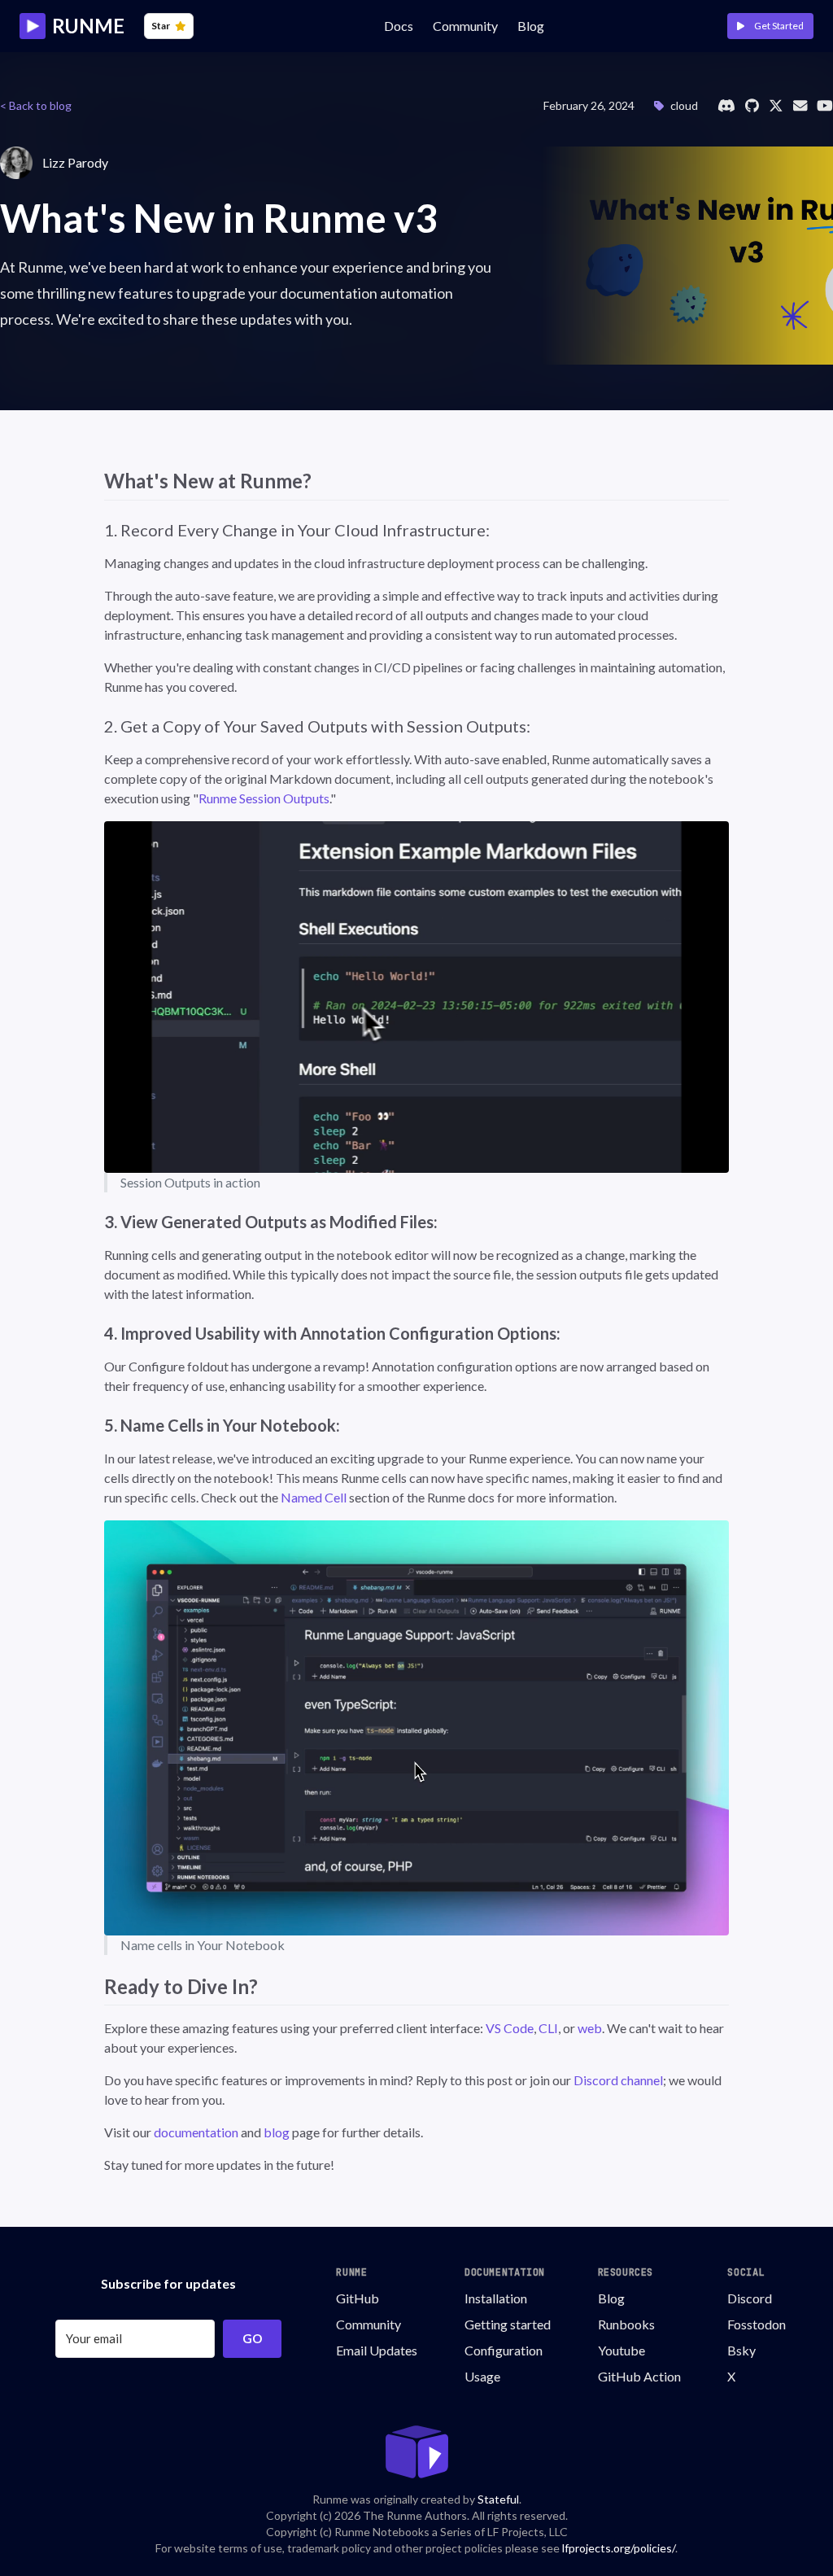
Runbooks (626, 2324)
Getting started (508, 2324)
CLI (548, 2028)
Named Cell (314, 1497)
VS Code (510, 2028)
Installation (496, 2298)
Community (369, 2324)
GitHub (358, 2298)
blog (277, 2132)
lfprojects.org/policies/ (619, 2548)
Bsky (741, 2350)
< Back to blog (36, 105)
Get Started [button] (777, 26)
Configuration (504, 2350)
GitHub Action (639, 2376)
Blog (531, 26)
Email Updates (377, 2350)
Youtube (621, 2350)
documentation (196, 2132)
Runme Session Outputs (264, 798)
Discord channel (618, 2080)
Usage (482, 2376)
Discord (750, 2298)
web (590, 2028)
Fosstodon (757, 2324)
